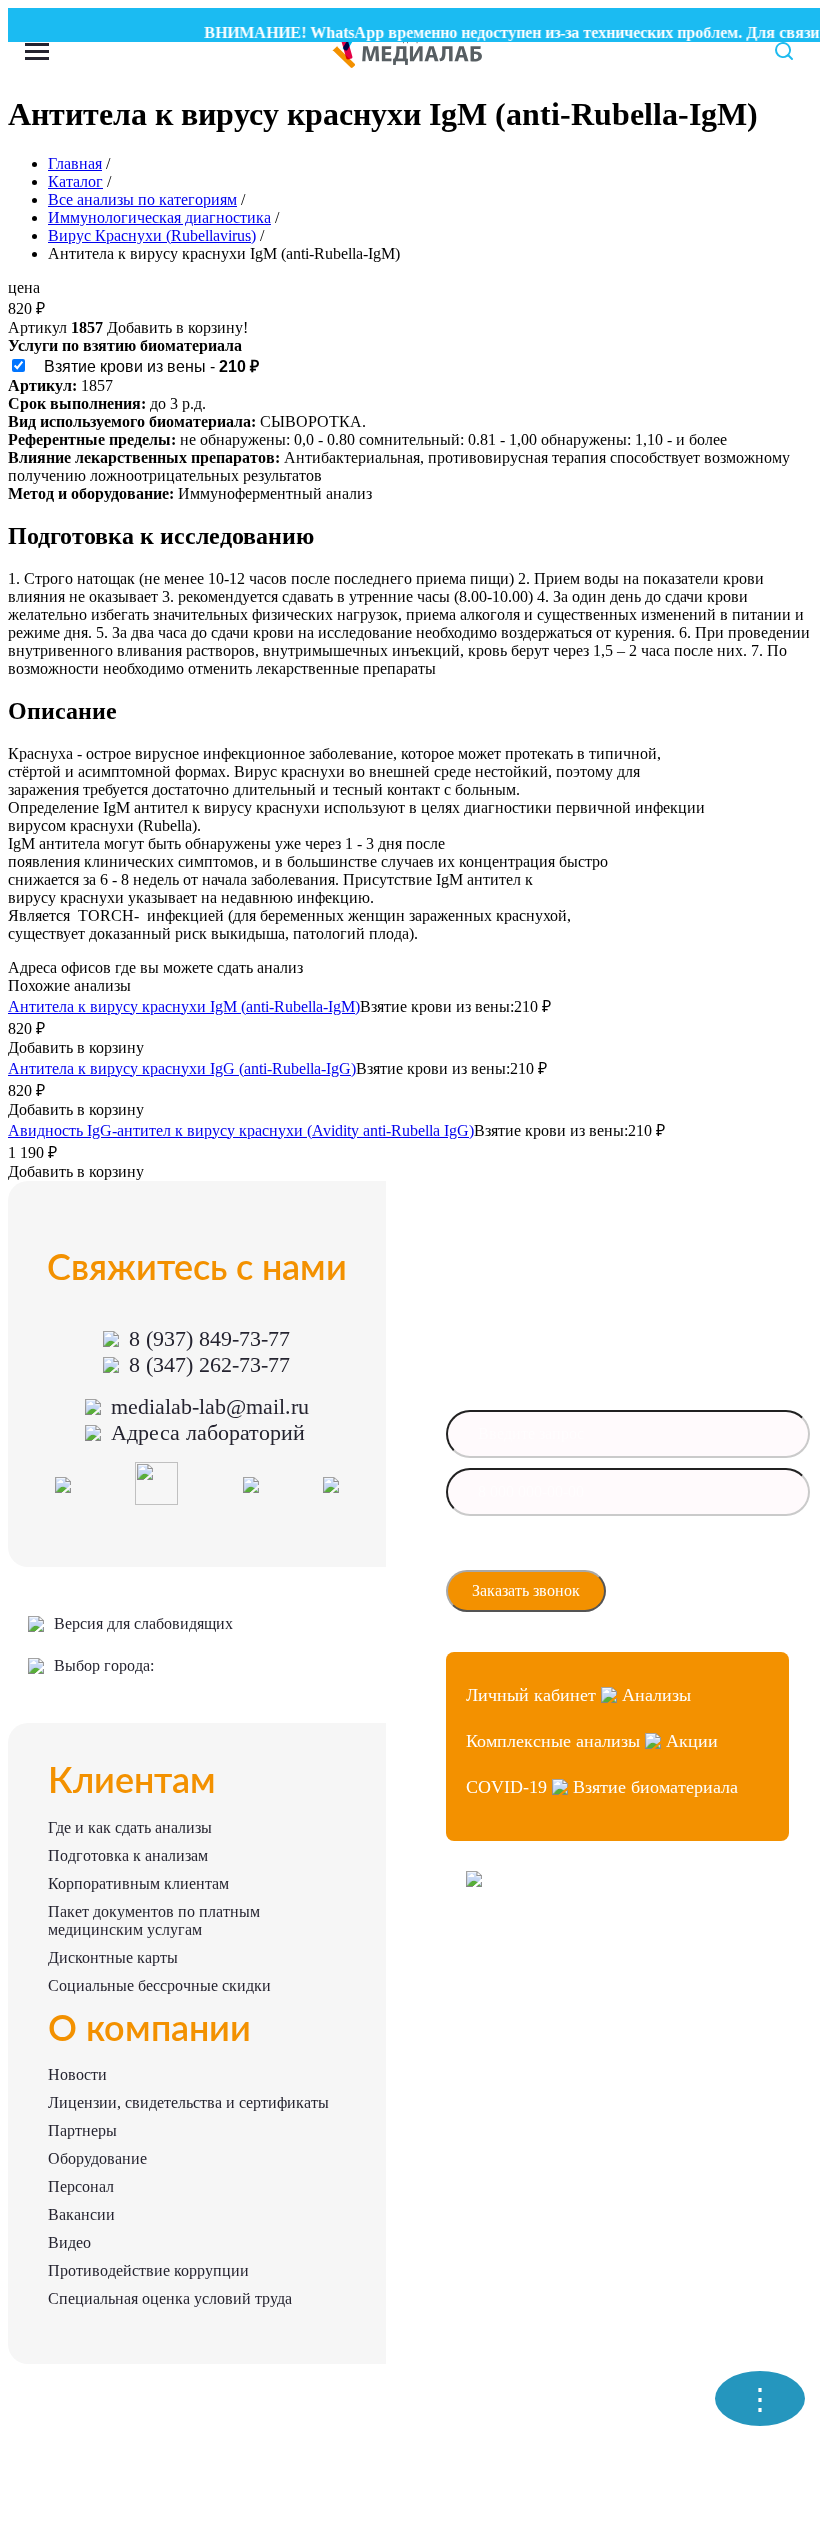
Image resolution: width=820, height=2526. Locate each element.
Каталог (75, 181)
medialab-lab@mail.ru (210, 1406)
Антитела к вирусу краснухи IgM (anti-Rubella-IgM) (184, 1006)
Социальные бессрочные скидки (159, 1985)
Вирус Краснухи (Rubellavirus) (152, 235)
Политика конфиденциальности (554, 2022)
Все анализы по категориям (142, 199)
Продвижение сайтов (525, 1986)
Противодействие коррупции (148, 2270)
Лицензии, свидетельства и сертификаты (188, 2102)
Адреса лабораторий (208, 1432)
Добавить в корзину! (177, 327)
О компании (149, 2030)
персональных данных (534, 1559)
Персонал (81, 2186)
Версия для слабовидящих (143, 1623)
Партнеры (82, 2130)
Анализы (656, 1695)
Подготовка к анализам (128, 1855)
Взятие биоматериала (655, 1787)
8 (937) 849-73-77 (209, 1338)
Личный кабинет (531, 1695)
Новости (77, 2074)
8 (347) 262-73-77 (209, 1364)
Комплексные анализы (553, 1741)
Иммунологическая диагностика (159, 217)
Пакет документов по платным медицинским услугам (154, 1920)
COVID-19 (506, 1787)
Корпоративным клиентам (138, 1883)
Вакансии (81, 2214)
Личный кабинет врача (530, 1950)
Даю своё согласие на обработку (559, 1553)
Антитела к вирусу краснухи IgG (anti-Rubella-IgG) (182, 1068)
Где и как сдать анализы (130, 1827)
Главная (75, 163)
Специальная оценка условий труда (170, 2298)
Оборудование (97, 2158)
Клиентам (132, 1782)
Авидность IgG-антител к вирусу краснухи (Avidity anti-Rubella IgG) (241, 1130)
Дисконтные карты (113, 1957)
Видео (69, 2242)
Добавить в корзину (76, 1047)
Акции (692, 1741)
